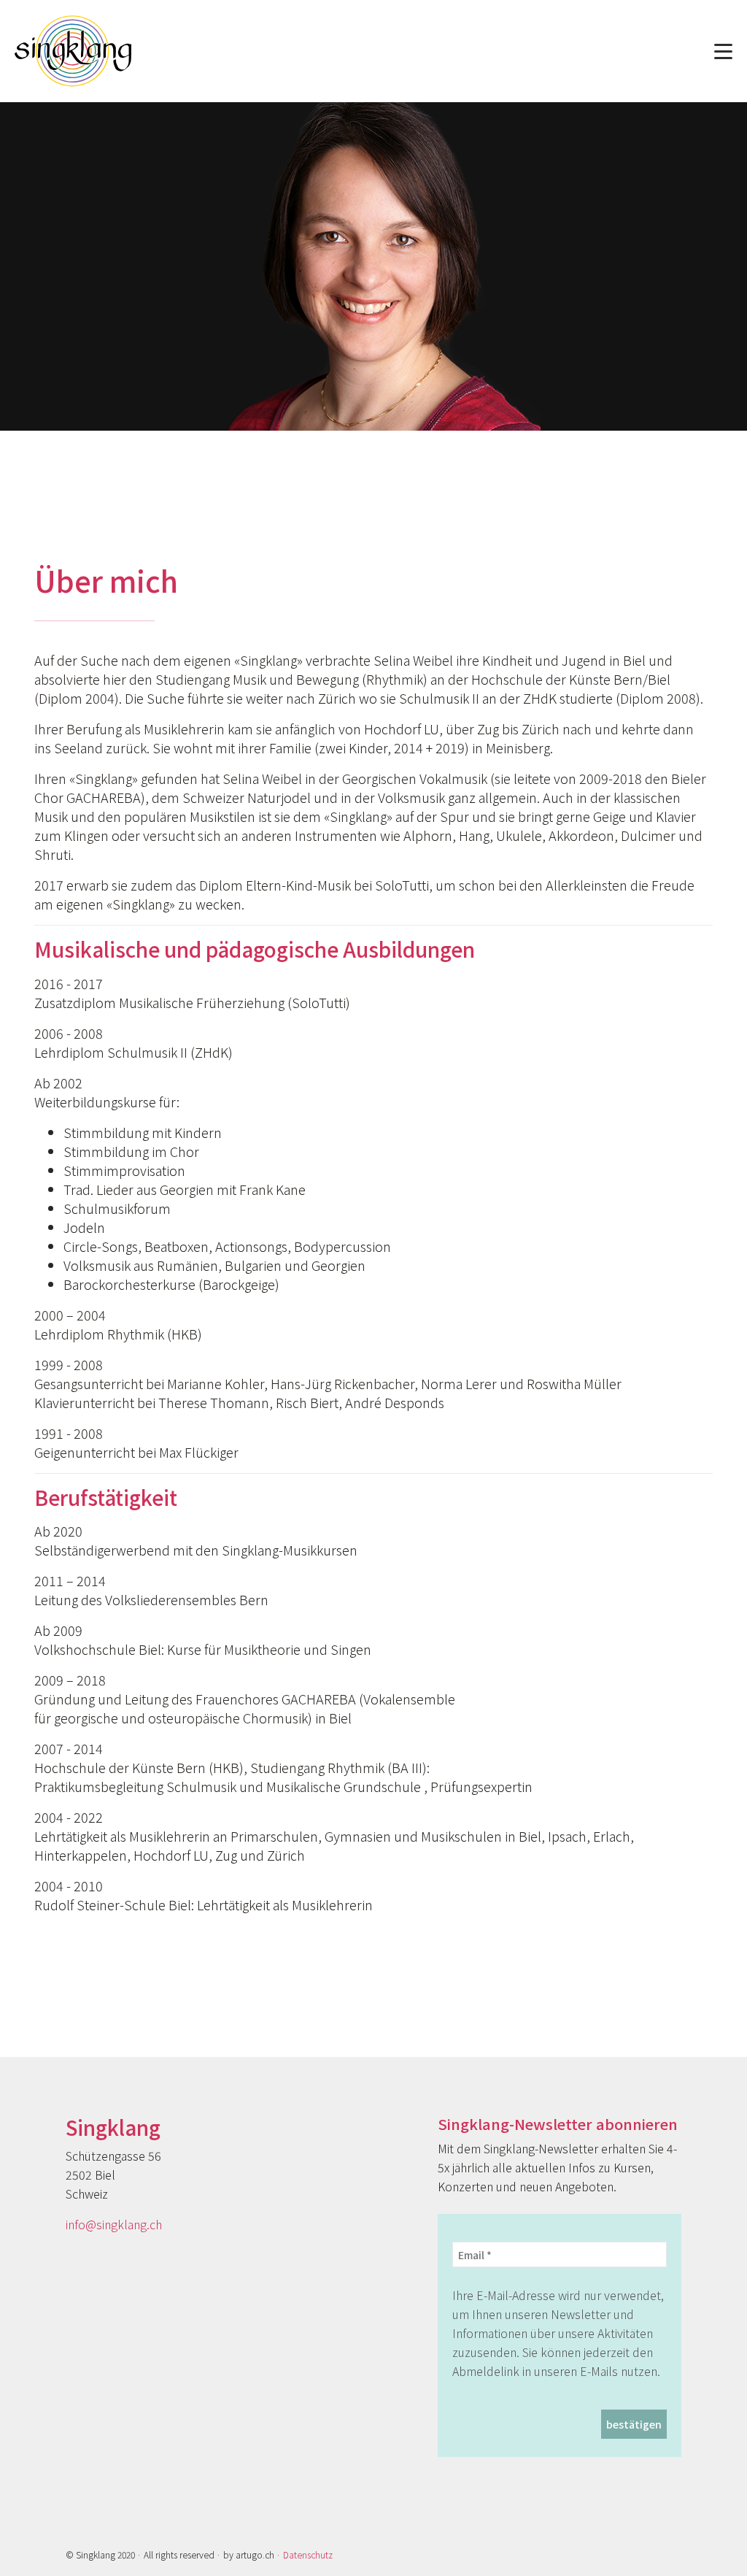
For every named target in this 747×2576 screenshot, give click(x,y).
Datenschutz (308, 2554)
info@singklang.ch (114, 2224)
